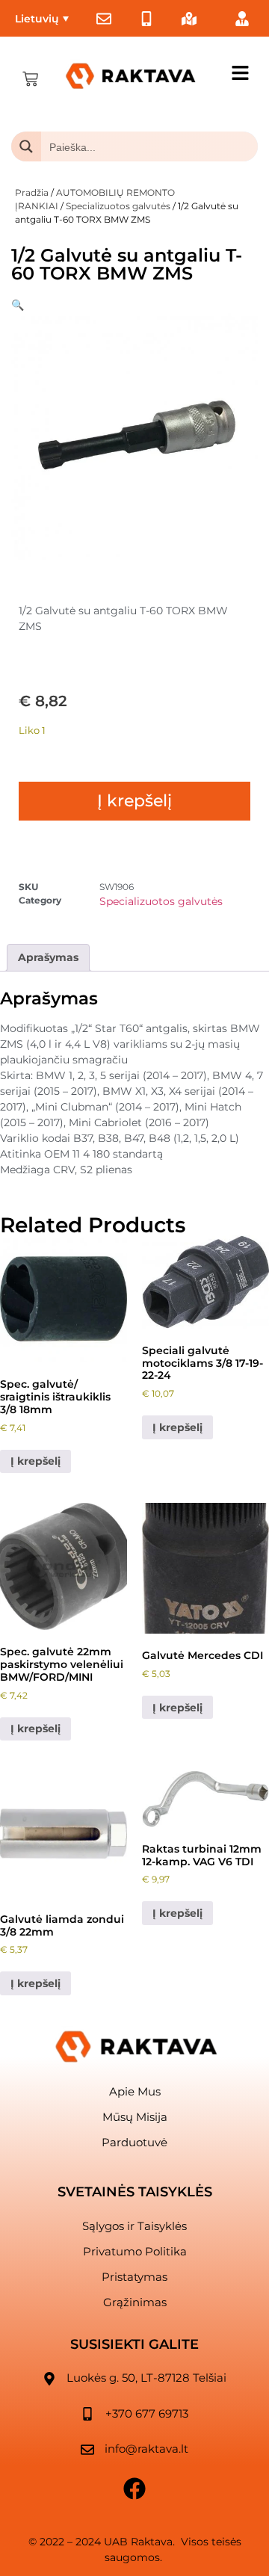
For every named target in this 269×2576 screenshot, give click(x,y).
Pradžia (32, 192)
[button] (18, 305)
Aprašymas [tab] (48, 957)
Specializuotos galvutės (118, 206)
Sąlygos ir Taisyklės (134, 2226)
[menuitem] (42, 18)
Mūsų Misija (135, 2117)
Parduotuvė (134, 2142)
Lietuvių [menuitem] (37, 19)
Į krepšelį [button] (35, 1461)
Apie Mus (135, 2091)
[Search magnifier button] (26, 146)
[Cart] (30, 79)
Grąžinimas (135, 2302)
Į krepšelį (134, 801)
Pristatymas (134, 2277)
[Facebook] (134, 2489)
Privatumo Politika (135, 2251)
